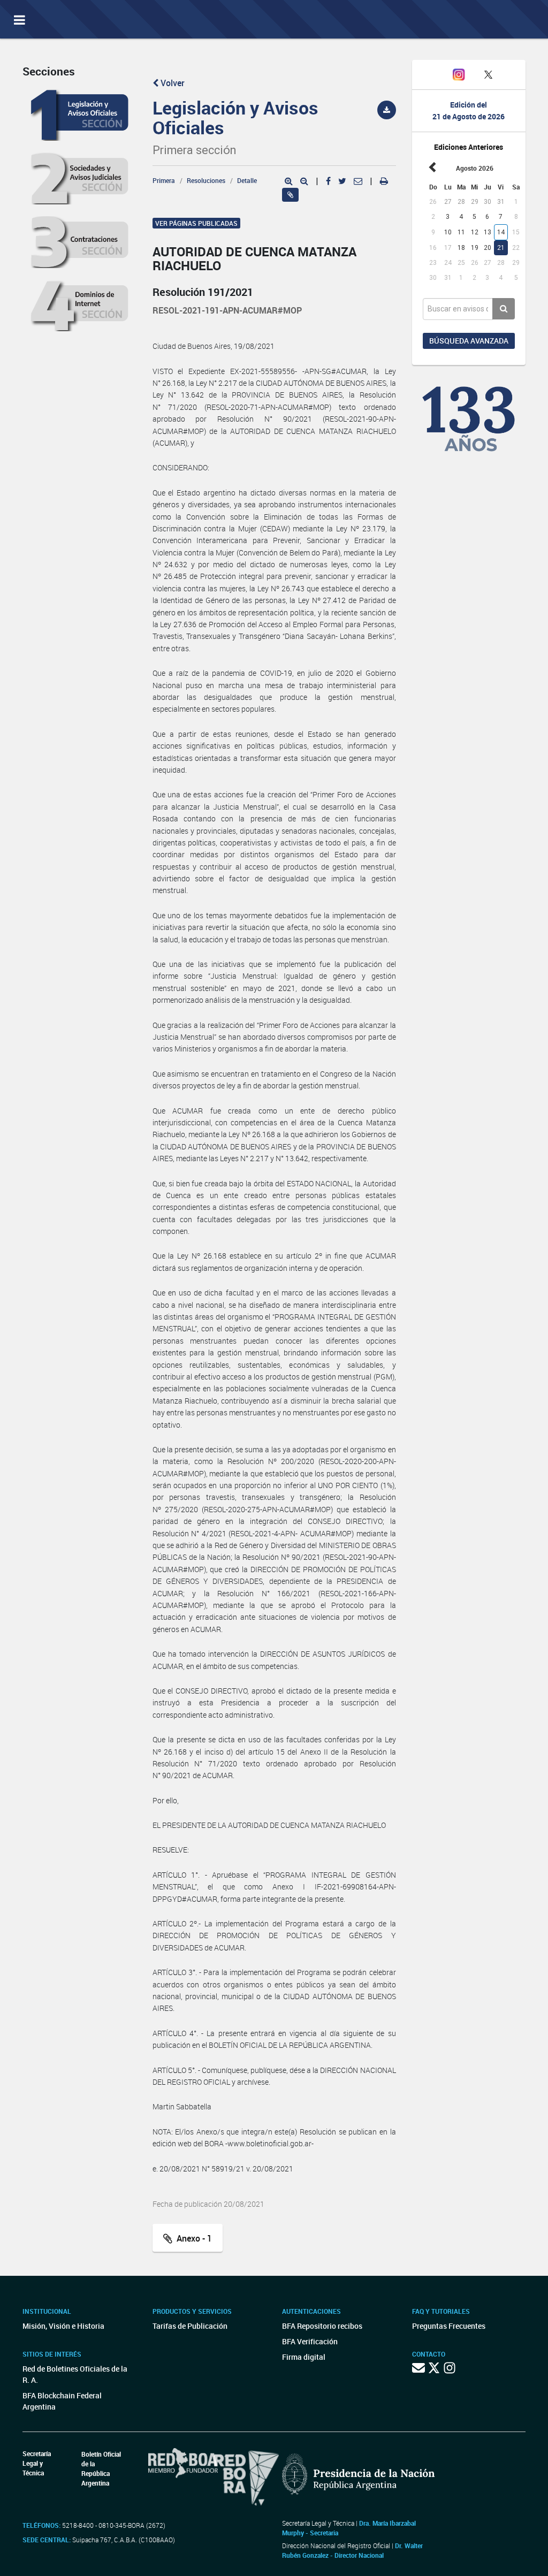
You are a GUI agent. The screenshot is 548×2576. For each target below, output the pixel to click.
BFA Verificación (310, 2341)
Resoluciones (206, 180)
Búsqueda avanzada (469, 341)
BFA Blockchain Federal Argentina (62, 2401)
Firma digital (304, 2357)
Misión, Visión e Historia (63, 2326)
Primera (164, 180)
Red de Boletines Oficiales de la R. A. (75, 2374)
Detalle (247, 180)
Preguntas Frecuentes (449, 2326)
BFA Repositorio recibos (322, 2326)
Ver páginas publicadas (196, 223)
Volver (172, 83)
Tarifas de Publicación (190, 2326)
